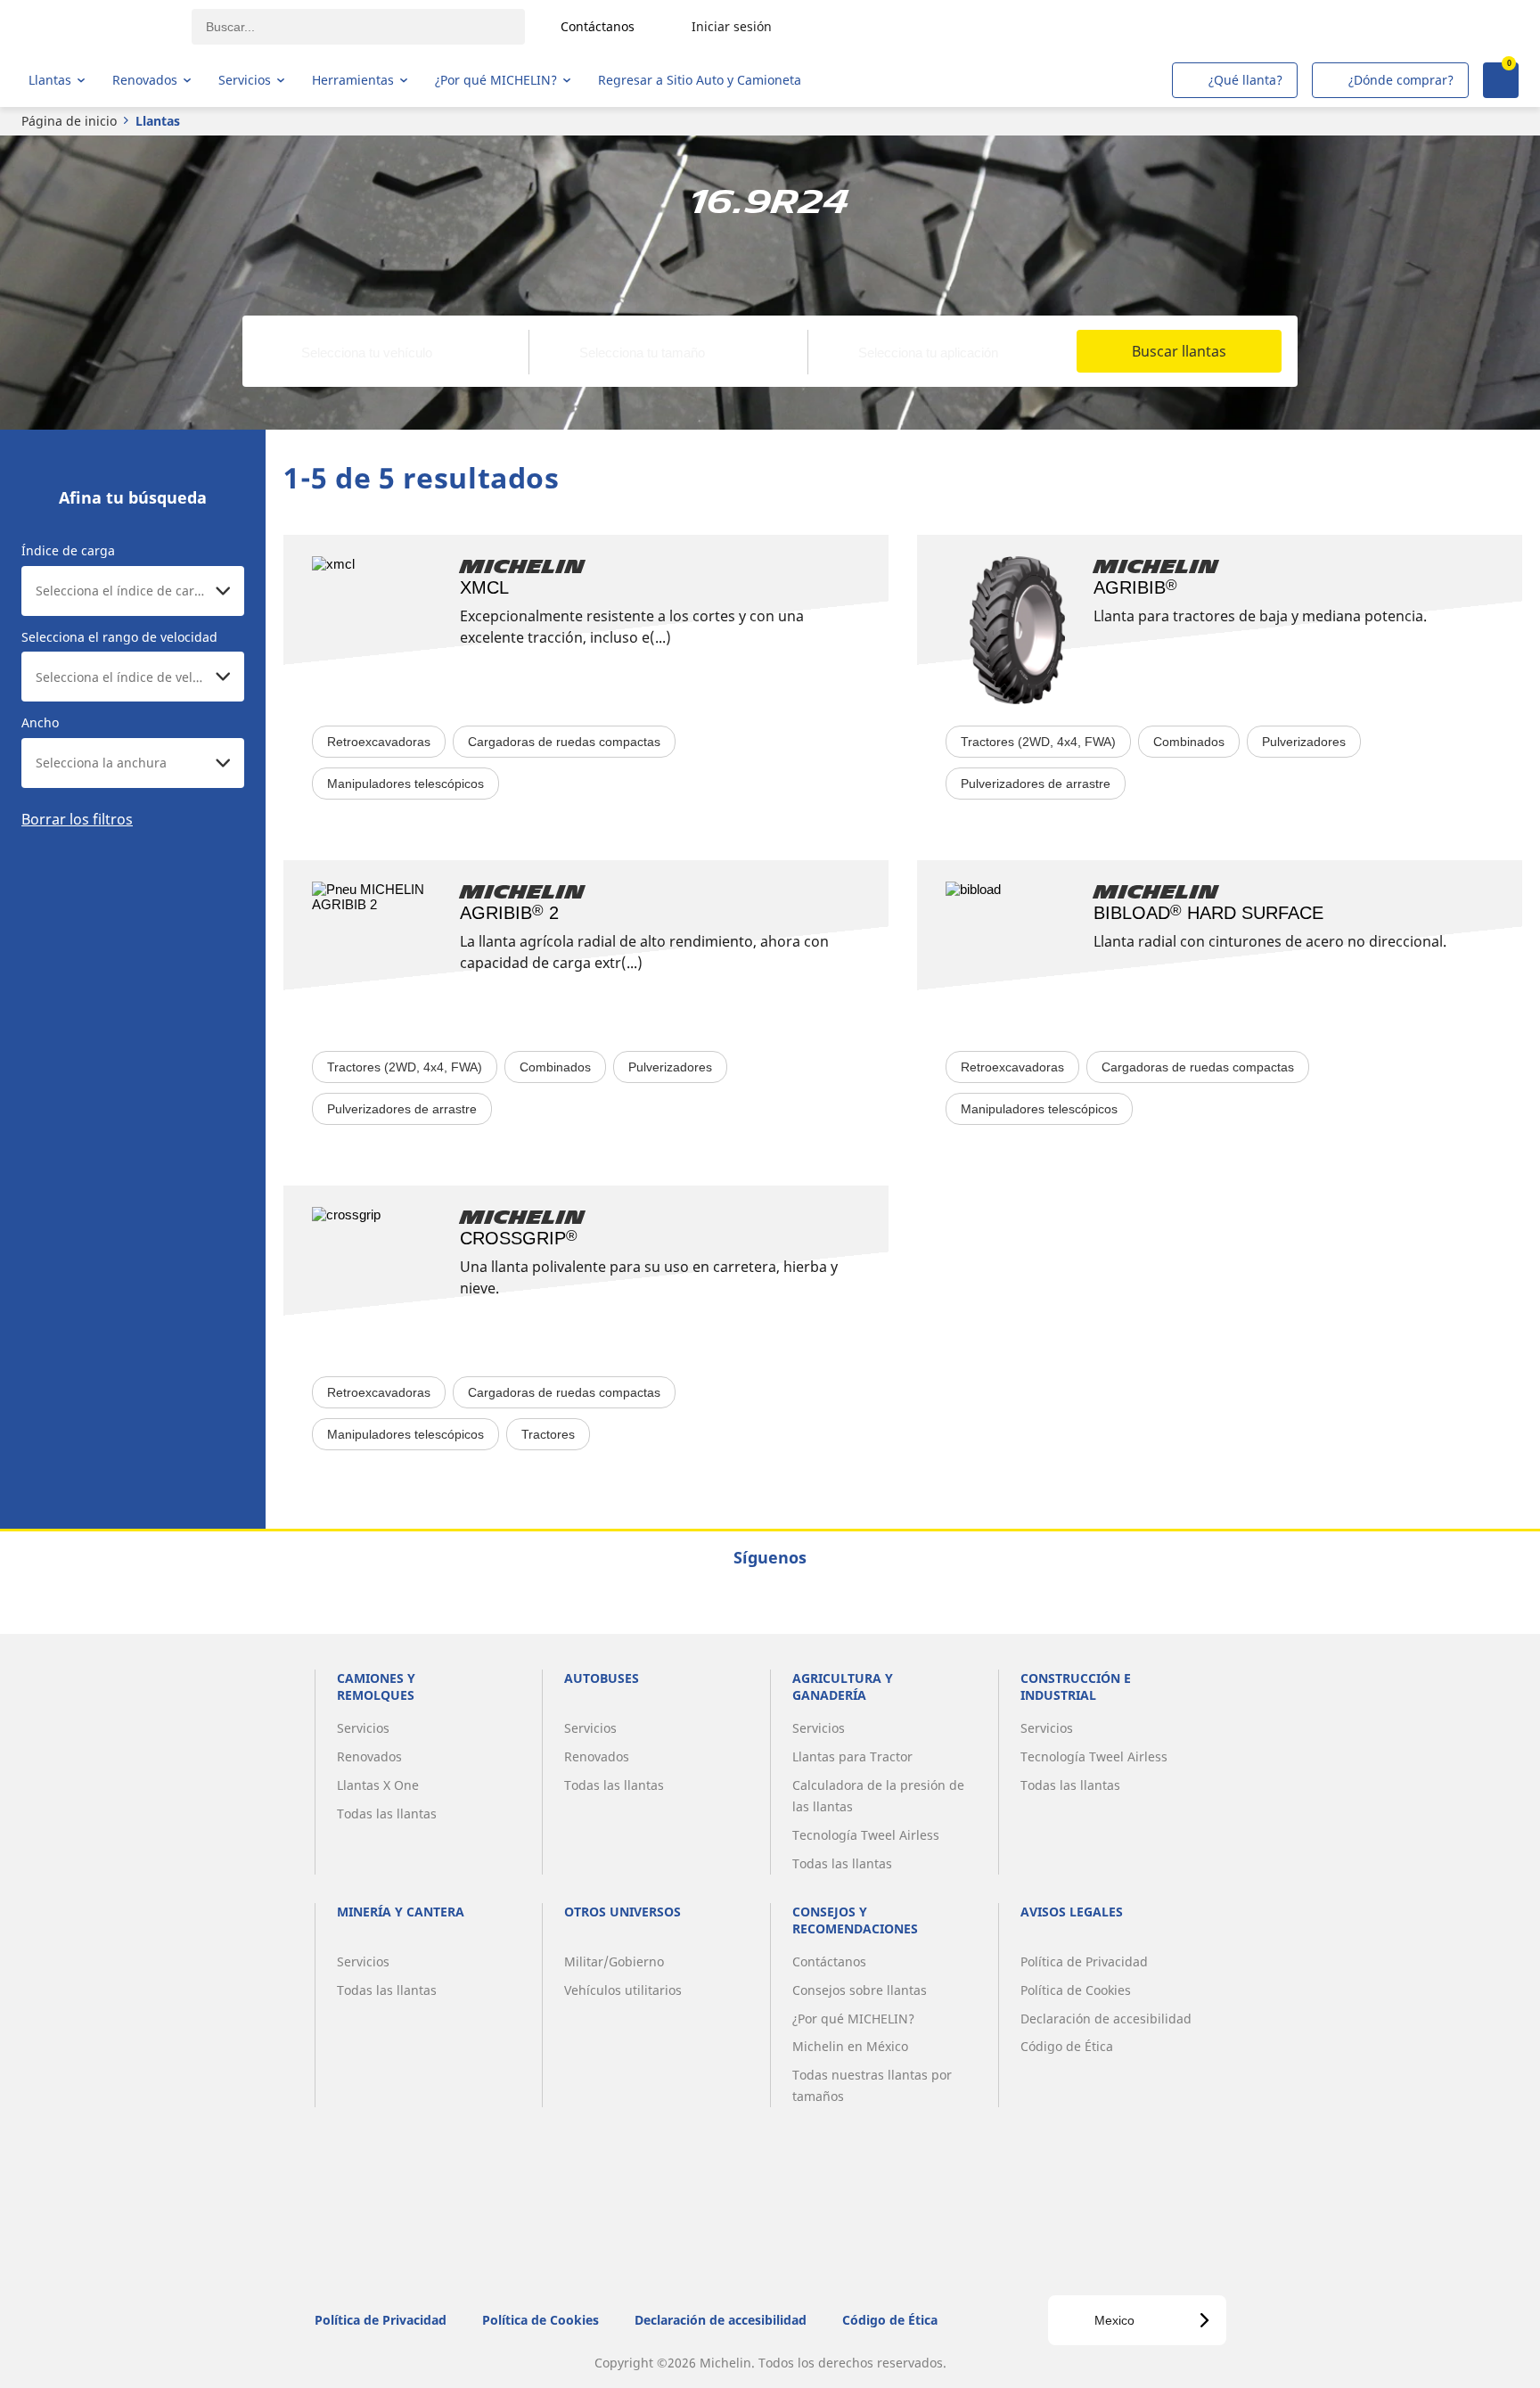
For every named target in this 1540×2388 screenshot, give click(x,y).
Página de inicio (69, 121)
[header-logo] (98, 27)
